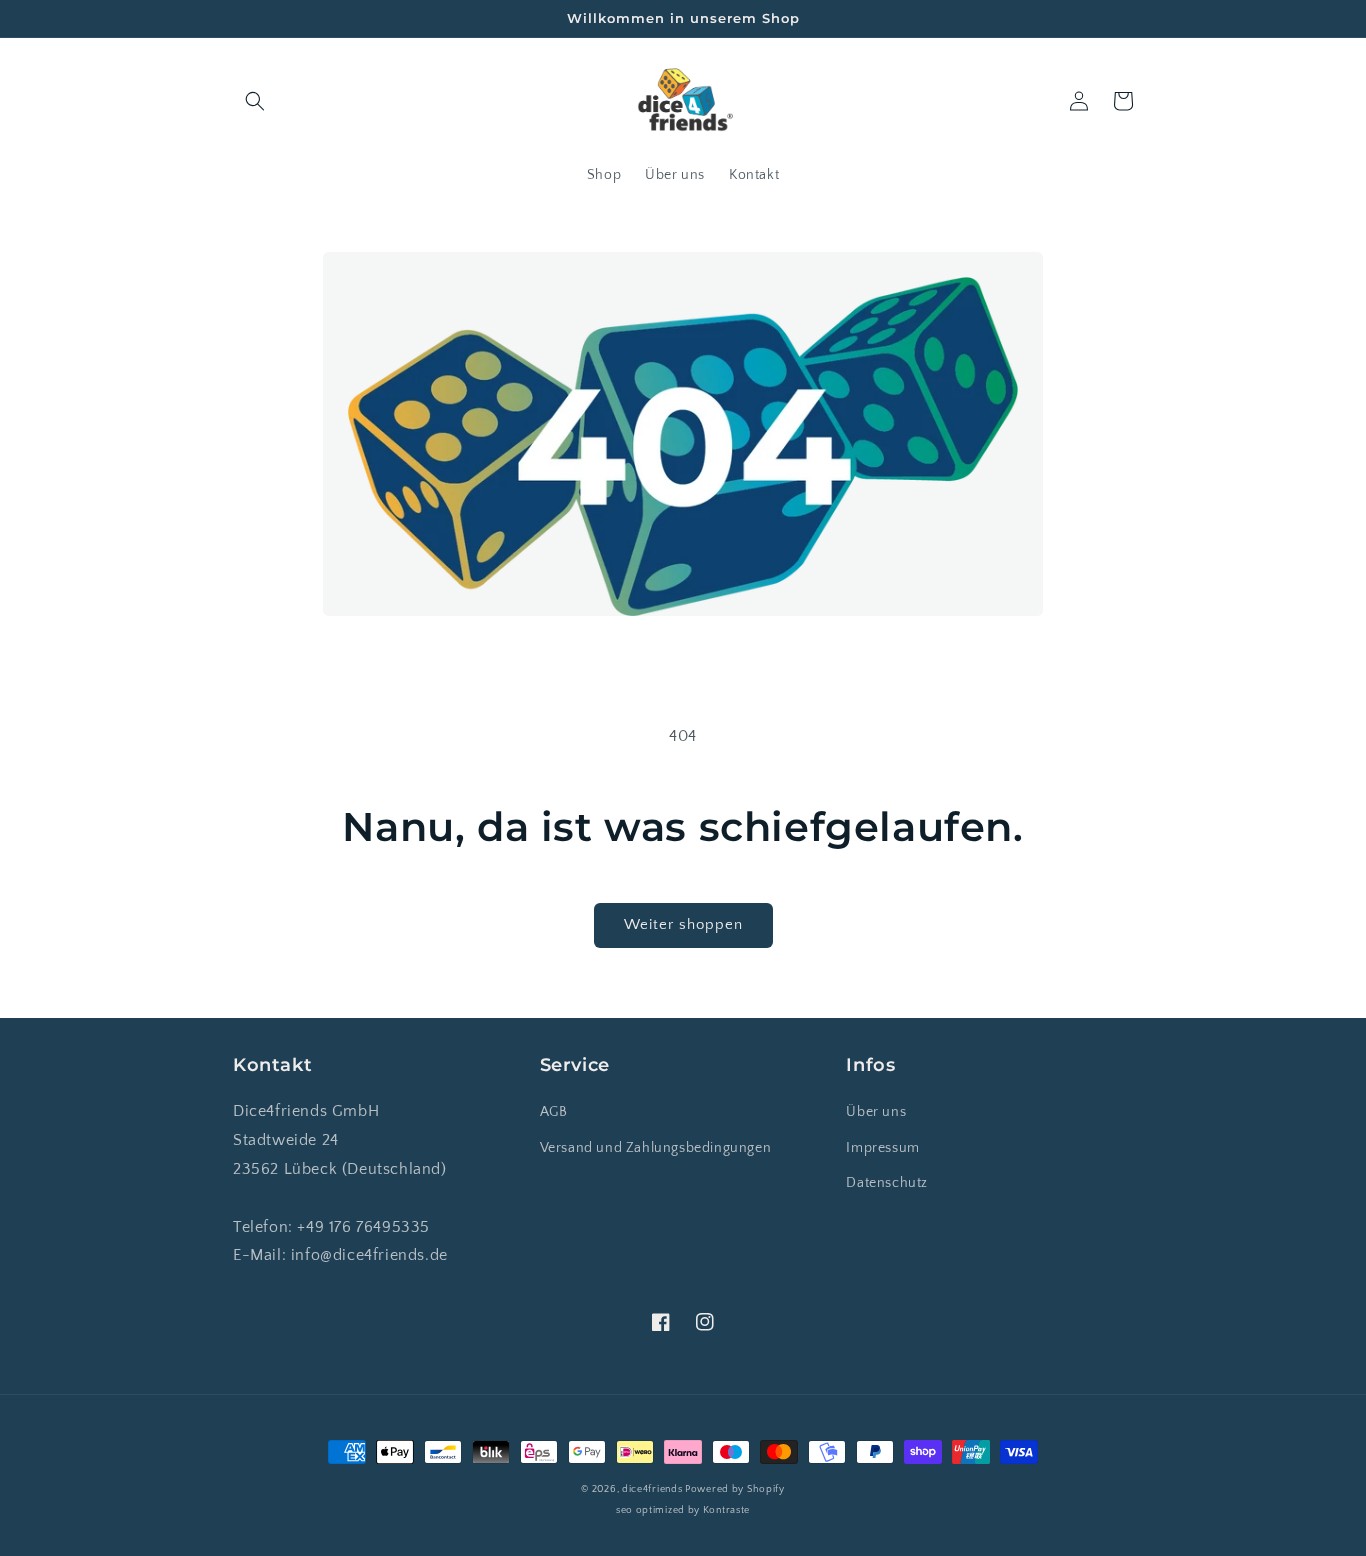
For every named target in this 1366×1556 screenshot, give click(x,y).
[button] (255, 101)
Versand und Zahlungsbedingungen (656, 1148)
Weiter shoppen (683, 924)
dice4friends (653, 1489)
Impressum (882, 1148)
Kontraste (726, 1510)
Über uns (876, 1112)
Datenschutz (887, 1183)
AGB (554, 1112)
